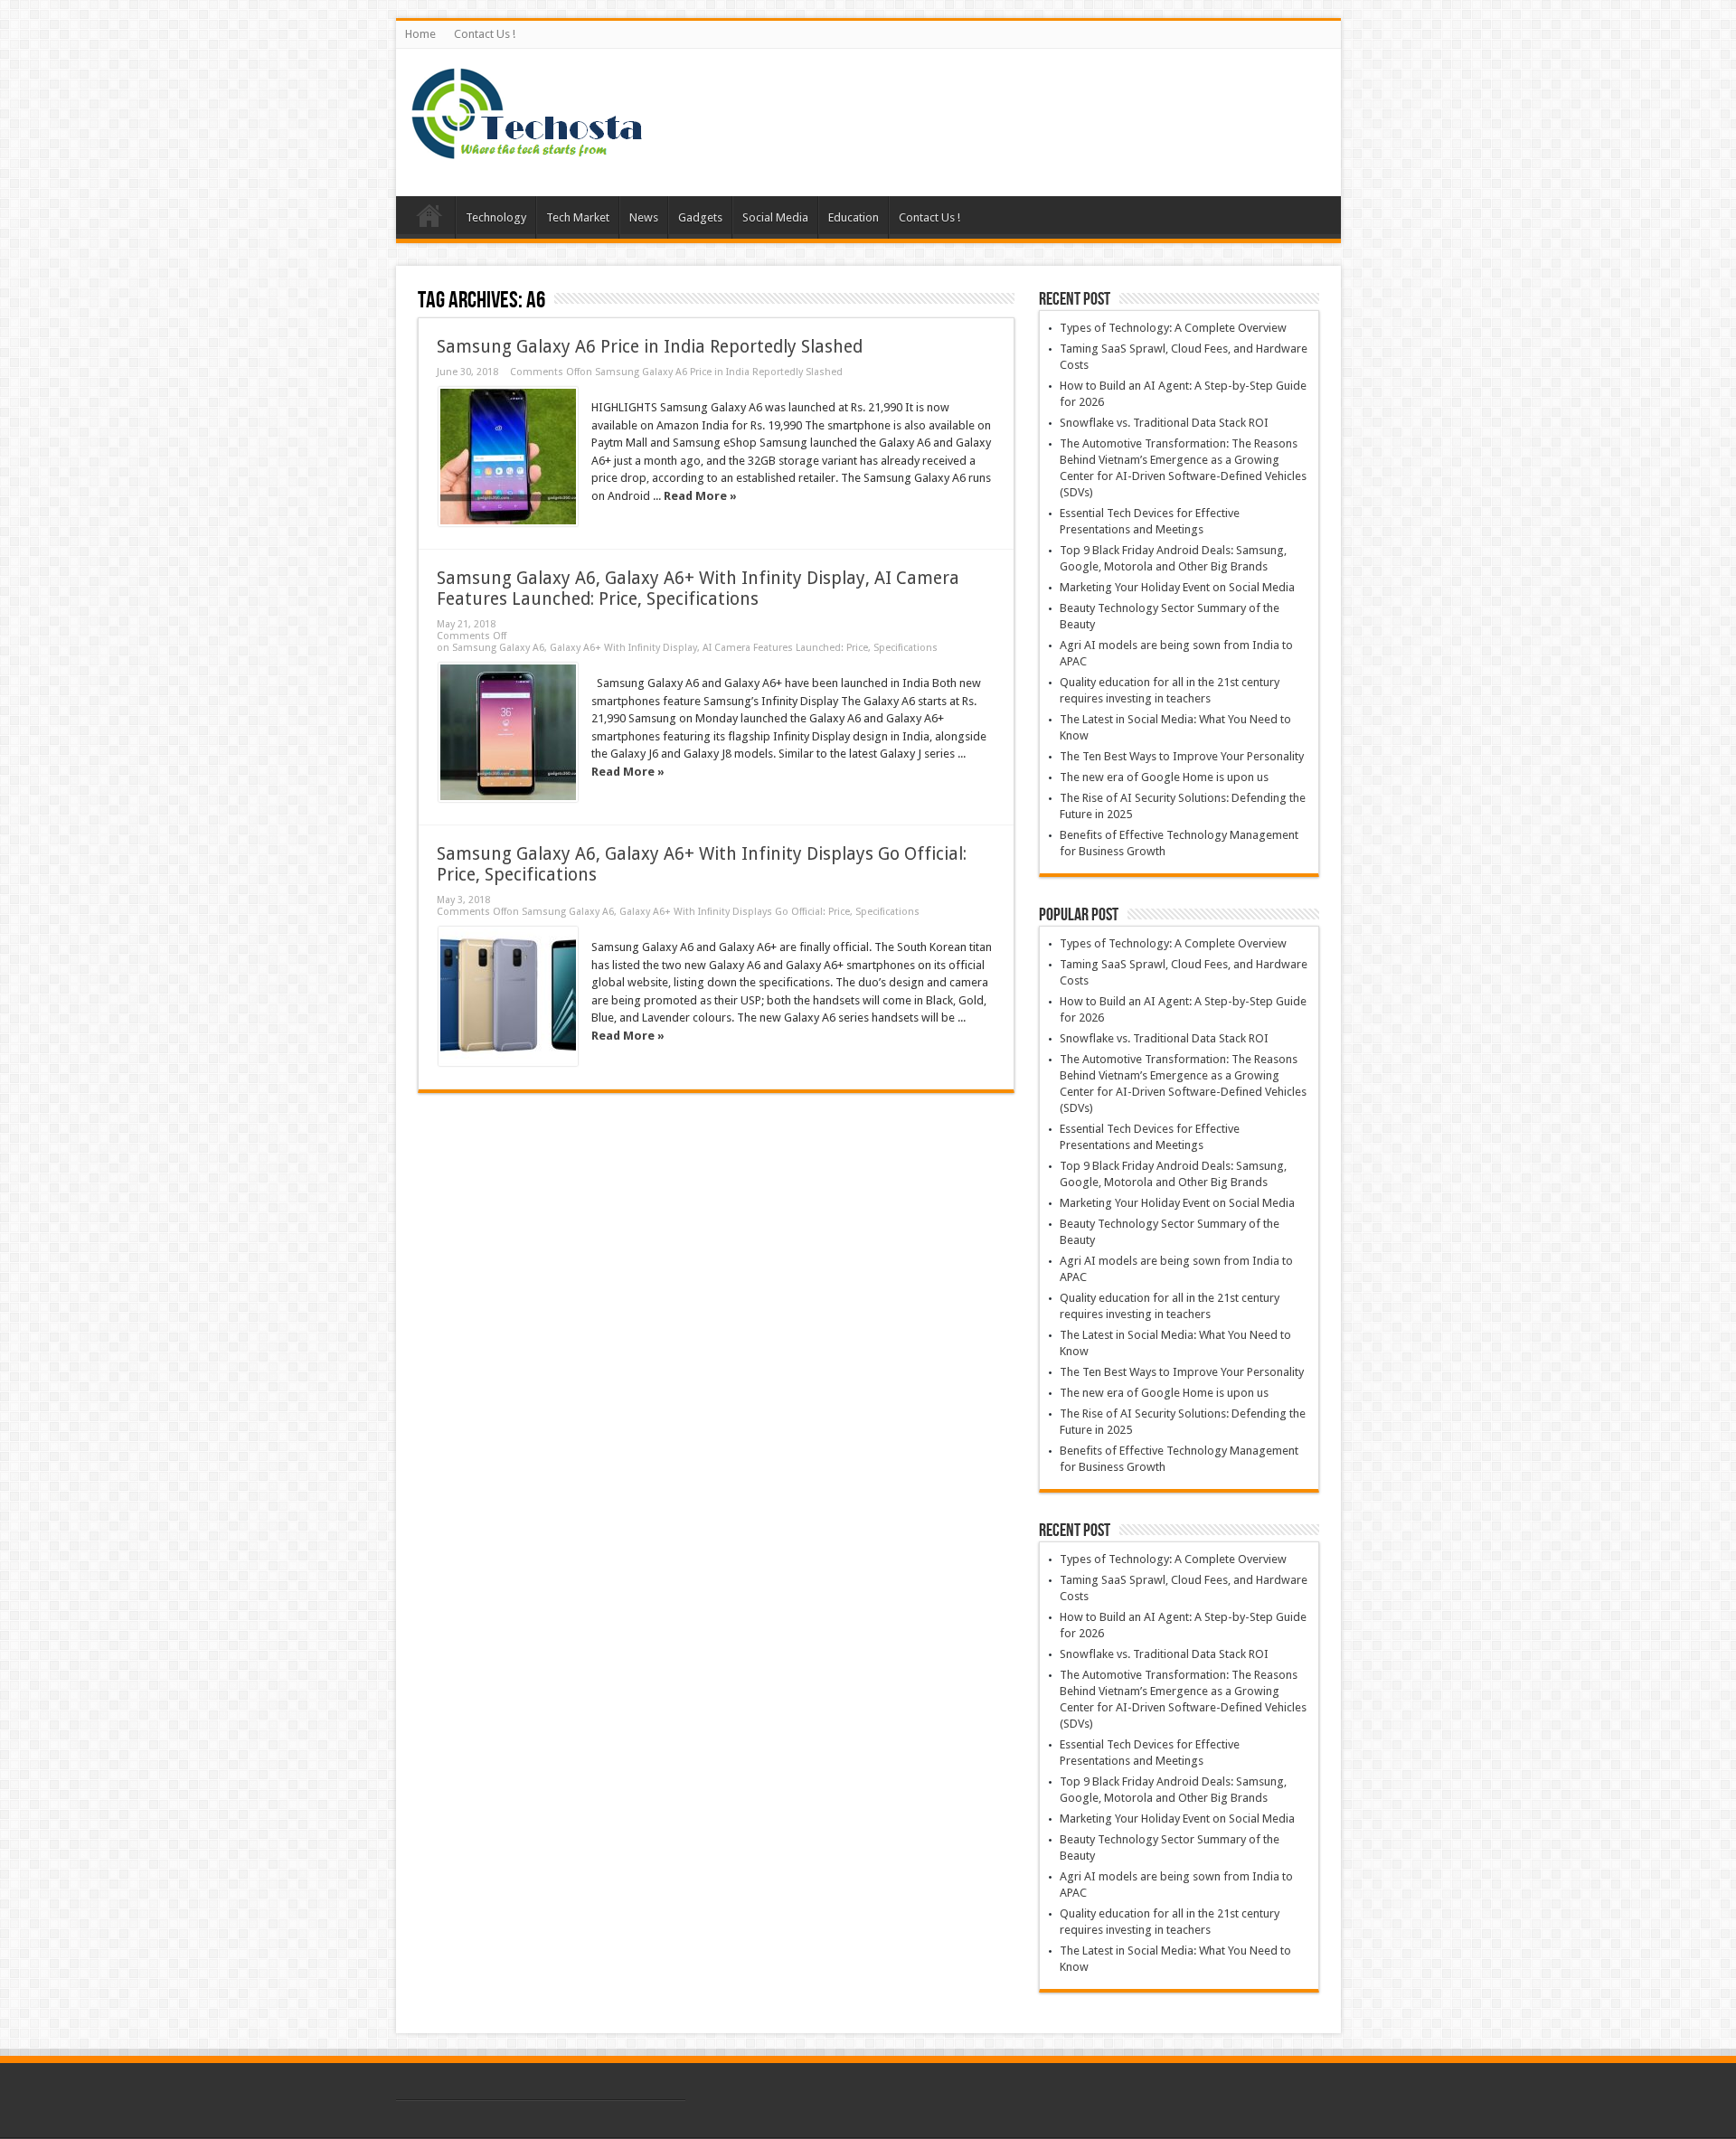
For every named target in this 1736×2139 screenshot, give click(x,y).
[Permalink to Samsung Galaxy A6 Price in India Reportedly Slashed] (508, 457)
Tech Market (578, 217)
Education (854, 217)
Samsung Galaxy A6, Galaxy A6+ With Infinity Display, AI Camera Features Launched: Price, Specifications (698, 589)
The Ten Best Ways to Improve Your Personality (1182, 756)
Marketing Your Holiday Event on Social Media (1177, 587)
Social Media (775, 217)
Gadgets (700, 217)
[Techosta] (527, 151)
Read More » (700, 496)
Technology (496, 217)
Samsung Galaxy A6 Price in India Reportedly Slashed (650, 347)
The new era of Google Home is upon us (1164, 777)
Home (420, 34)
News (644, 217)
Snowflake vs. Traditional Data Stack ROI (1164, 423)
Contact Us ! (485, 34)
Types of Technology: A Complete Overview (1173, 328)
